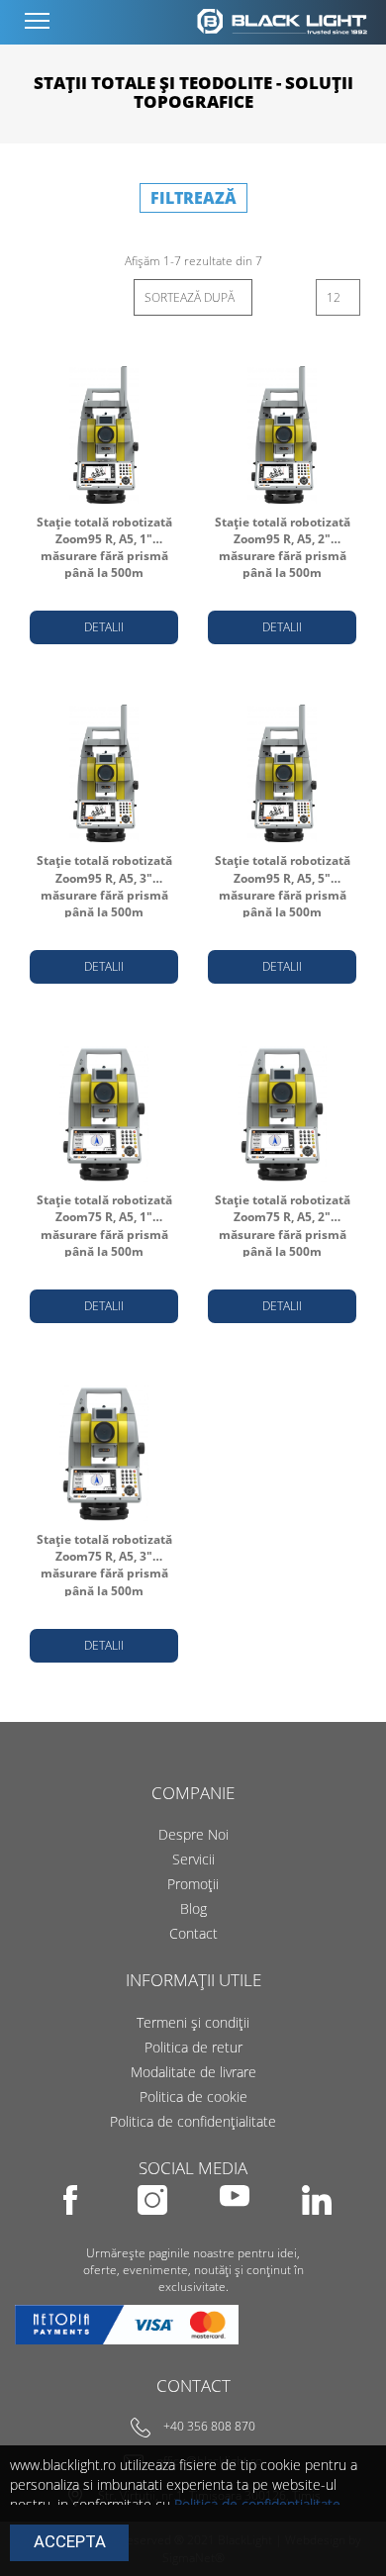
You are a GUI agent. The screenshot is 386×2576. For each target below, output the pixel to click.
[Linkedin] (317, 2228)
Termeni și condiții (193, 2022)
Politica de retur (193, 2047)
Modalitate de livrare (193, 2072)
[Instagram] (154, 2228)
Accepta (70, 2541)
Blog (193, 1908)
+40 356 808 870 (209, 2427)
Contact (193, 1933)
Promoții (193, 1884)
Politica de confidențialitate (193, 2121)
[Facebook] (72, 2228)
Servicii (193, 1859)
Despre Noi (193, 1834)
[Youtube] (236, 2228)
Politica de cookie (193, 2097)
